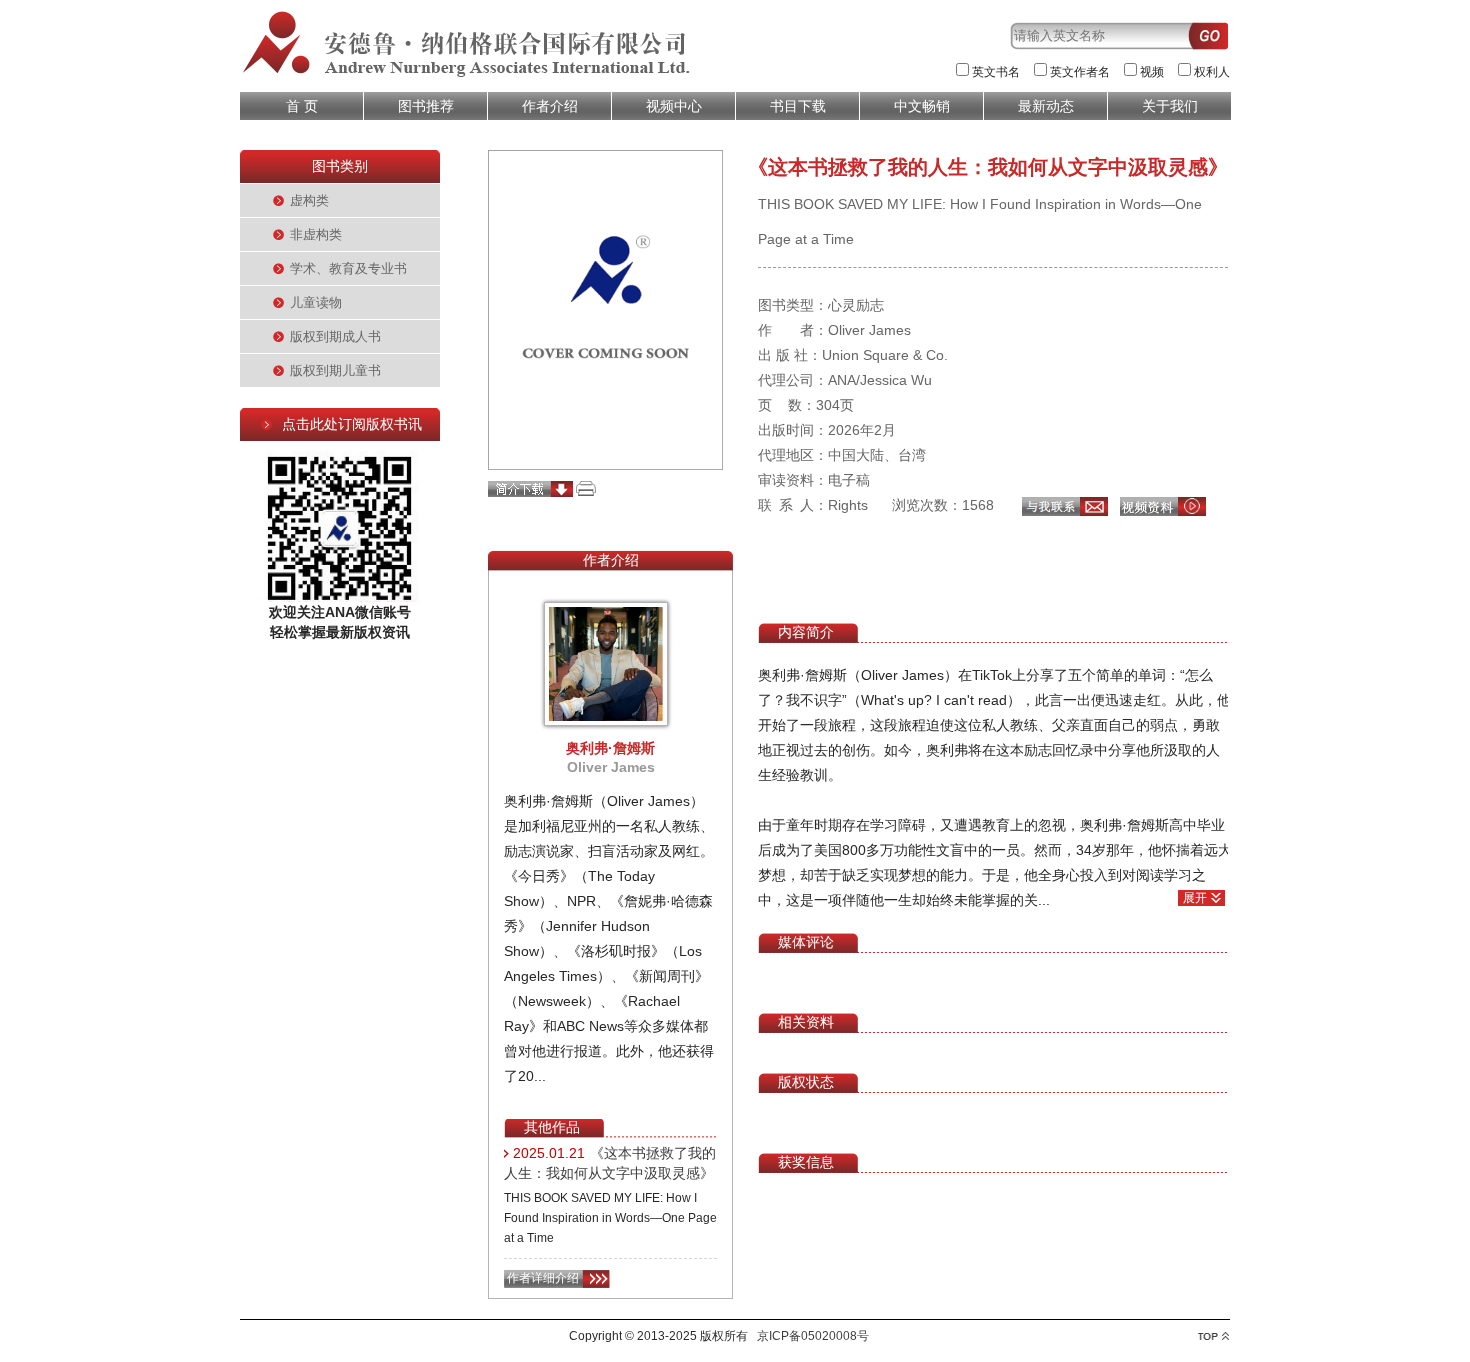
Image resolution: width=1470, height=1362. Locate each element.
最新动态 (1046, 106)
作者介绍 (550, 106)
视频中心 (674, 106)
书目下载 (798, 106)
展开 (1195, 898)
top (1213, 1336)
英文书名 (996, 72)
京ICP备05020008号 (813, 1336)
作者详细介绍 (543, 1278)
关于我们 (1170, 106)
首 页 (302, 106)
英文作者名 (1080, 72)
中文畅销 (922, 106)
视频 (1152, 72)
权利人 (1212, 72)
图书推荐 (426, 106)
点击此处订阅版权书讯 (352, 424)
